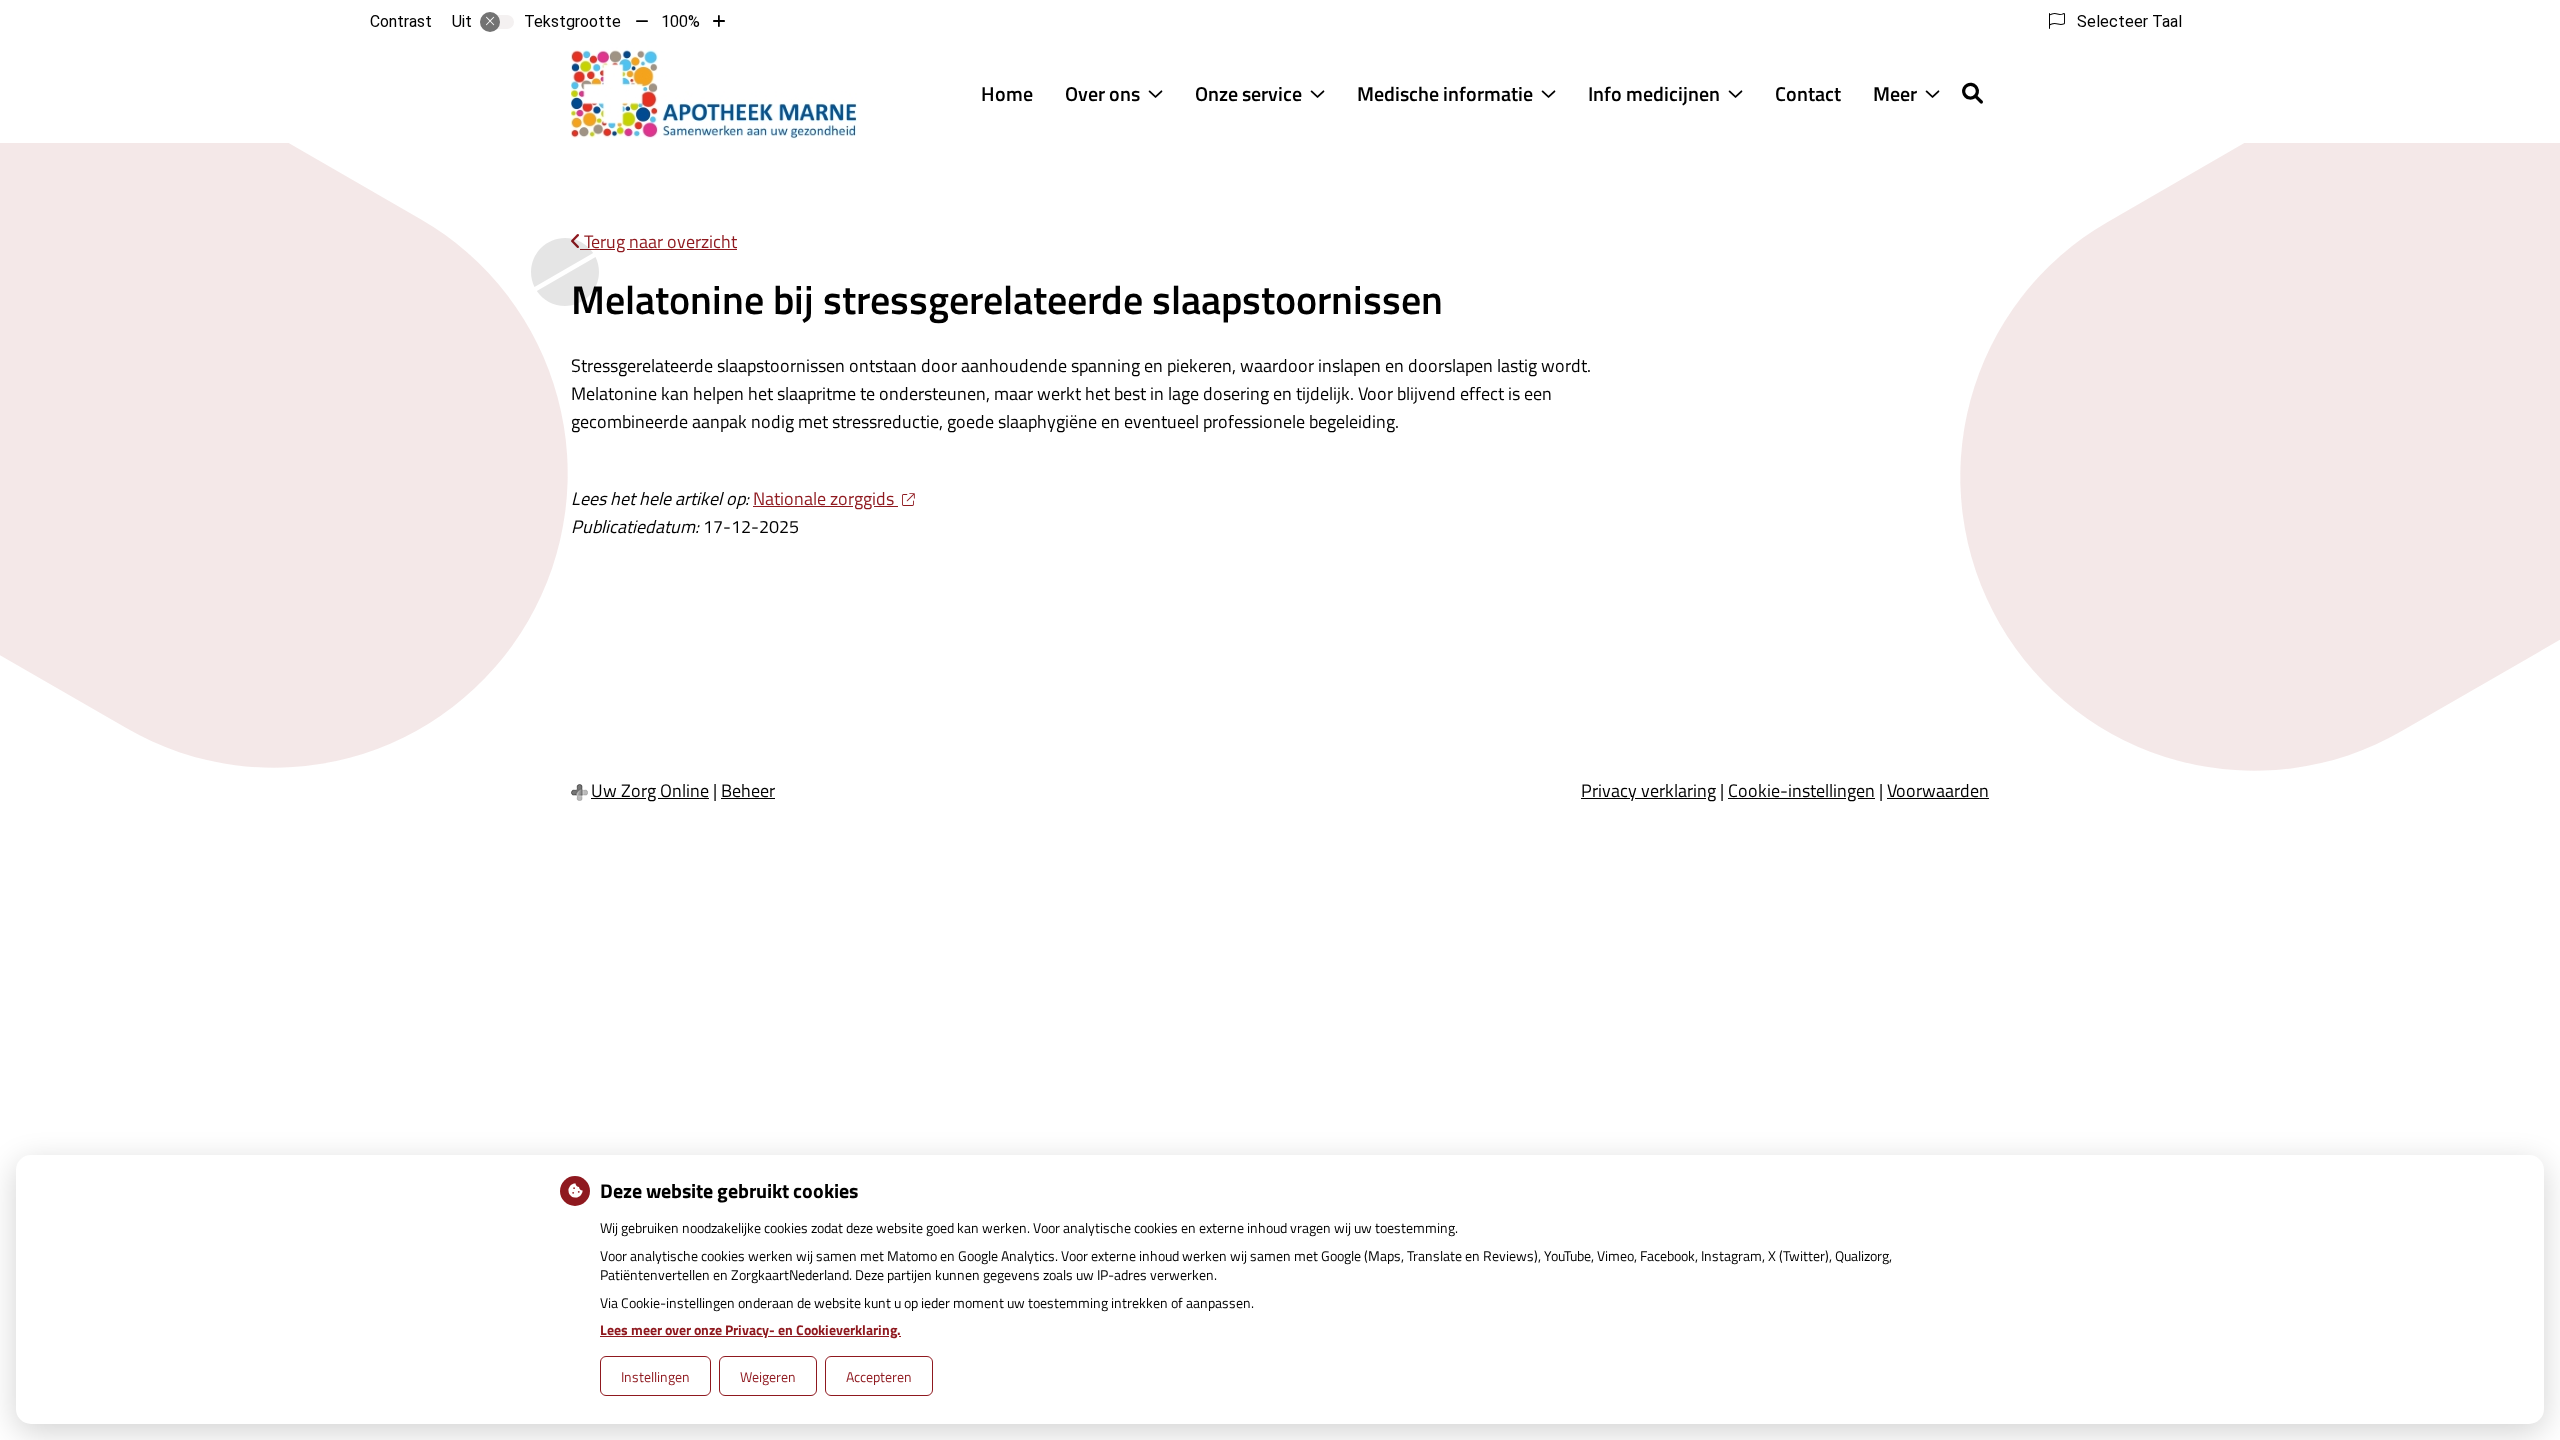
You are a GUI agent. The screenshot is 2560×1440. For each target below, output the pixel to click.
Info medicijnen (1654, 93)
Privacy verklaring (1648, 790)
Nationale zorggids (825, 498)
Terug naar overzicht (658, 241)
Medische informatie (1445, 93)
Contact (1808, 93)
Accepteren (879, 1376)
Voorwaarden (1938, 790)
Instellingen (655, 1376)
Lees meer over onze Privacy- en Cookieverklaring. (750, 1329)
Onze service (1248, 93)
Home (1007, 93)
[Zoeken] (1972, 93)
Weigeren (768, 1376)
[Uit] (497, 22)
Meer (1895, 93)
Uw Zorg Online (650, 790)
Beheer (748, 790)
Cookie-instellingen (1801, 790)
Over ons (1102, 93)
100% (680, 21)
